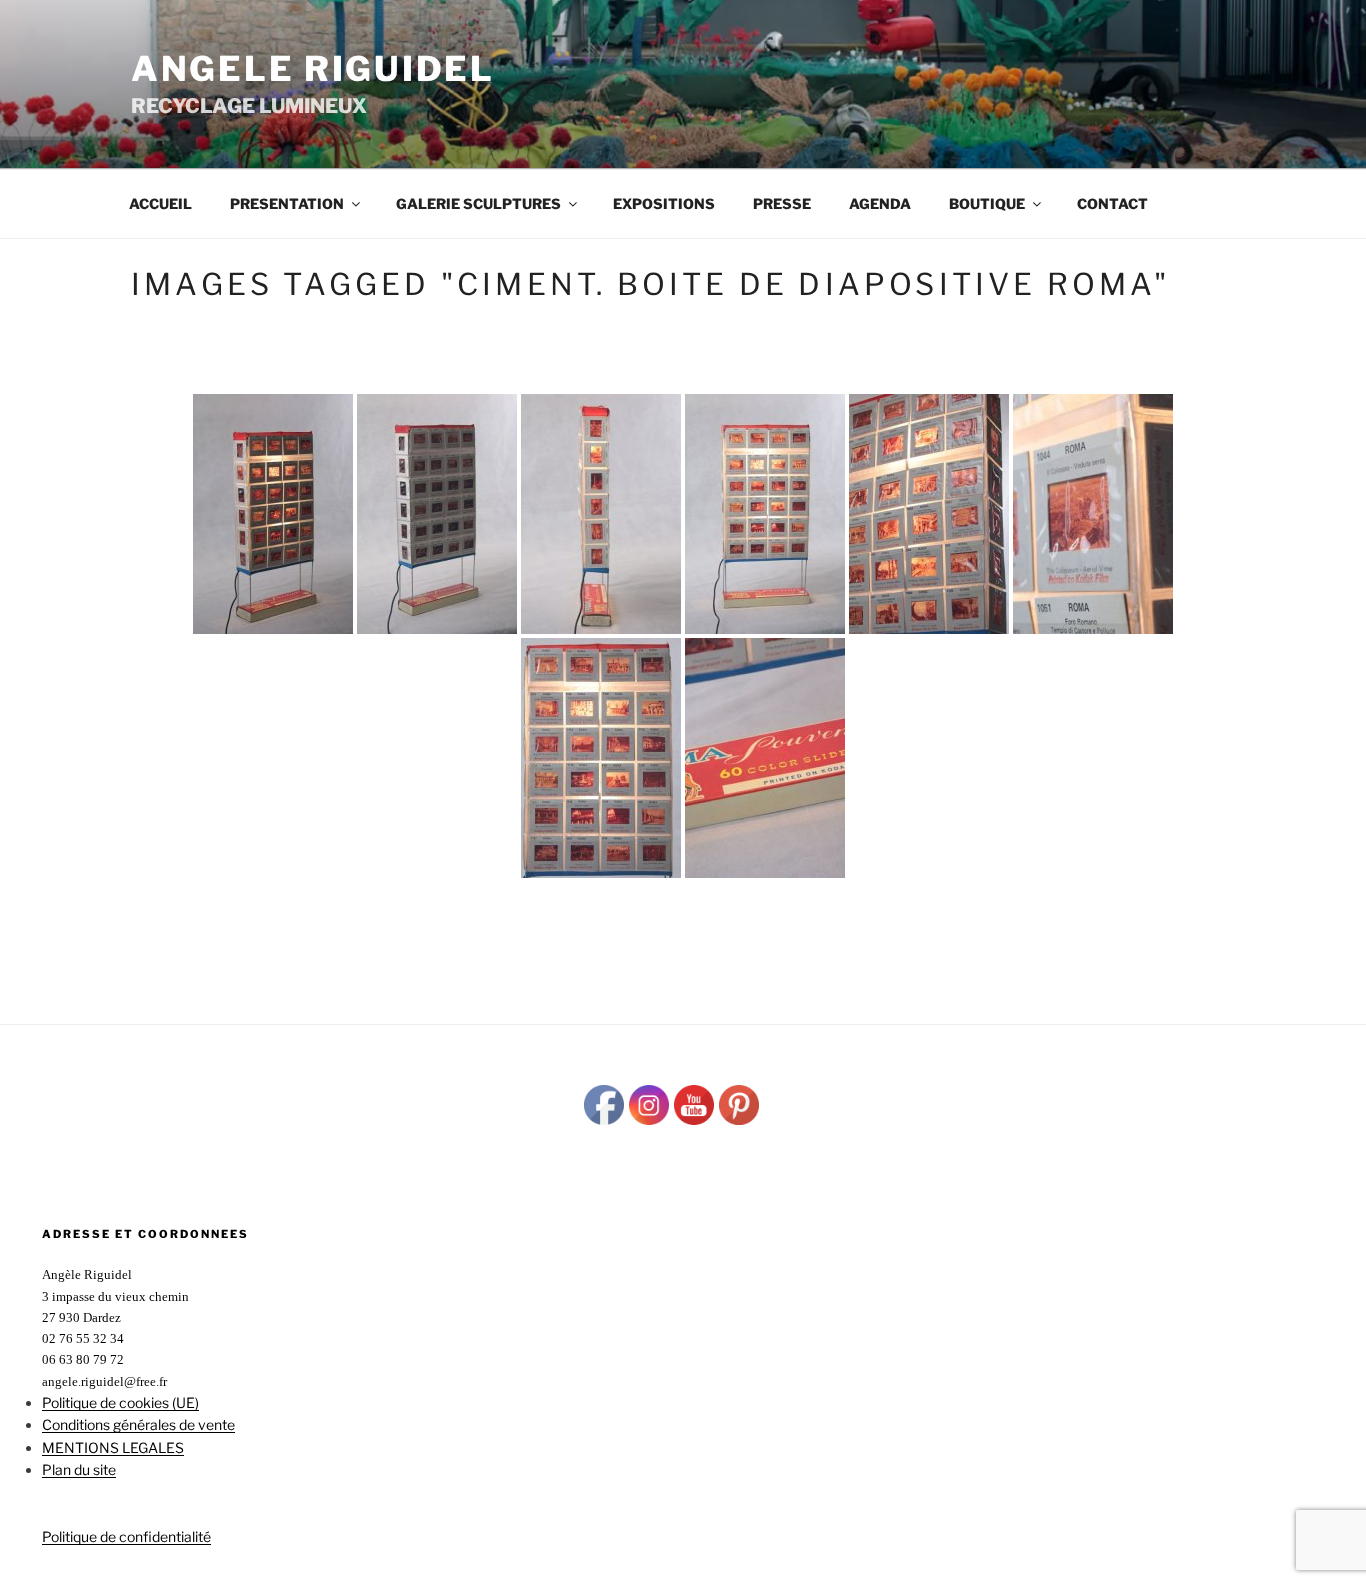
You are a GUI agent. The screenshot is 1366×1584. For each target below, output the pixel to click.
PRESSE (782, 203)
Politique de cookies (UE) (120, 1402)
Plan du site (79, 1469)
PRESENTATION (287, 203)
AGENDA (880, 203)
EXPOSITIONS (664, 203)
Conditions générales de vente (138, 1424)
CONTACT (1112, 203)
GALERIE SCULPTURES (478, 203)
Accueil (160, 203)
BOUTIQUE (987, 203)
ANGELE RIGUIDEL (313, 68)
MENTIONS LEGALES (113, 1447)
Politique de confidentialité (126, 1536)
